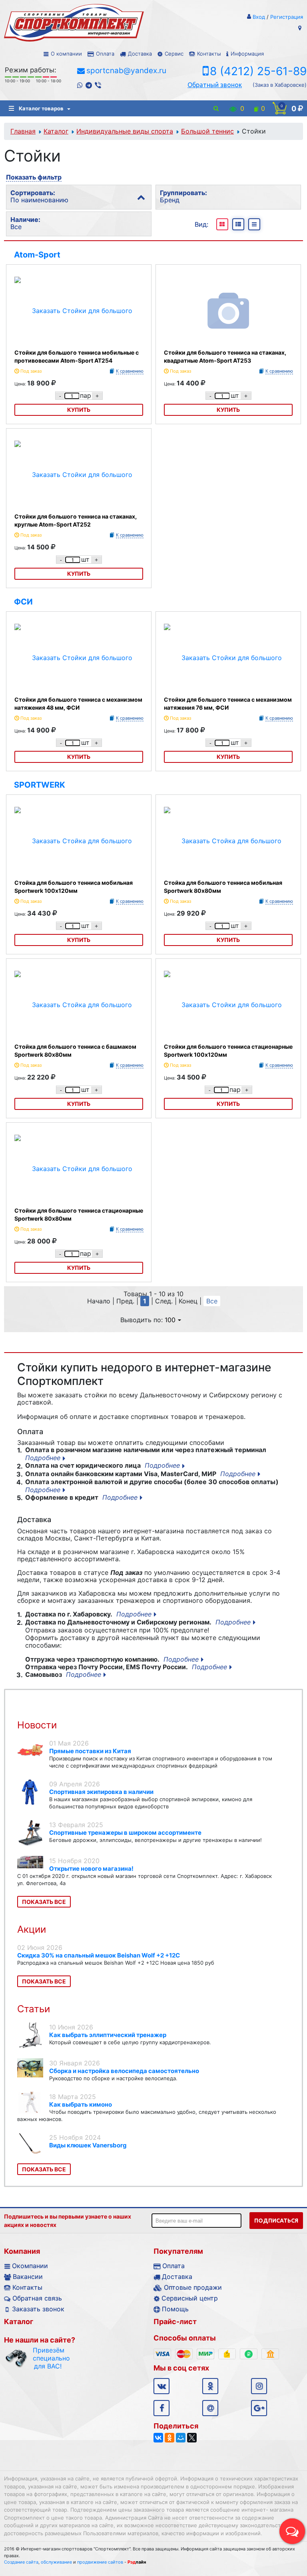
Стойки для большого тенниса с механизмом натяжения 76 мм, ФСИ (228, 703)
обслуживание (56, 2562)
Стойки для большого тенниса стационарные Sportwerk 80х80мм (79, 1214)
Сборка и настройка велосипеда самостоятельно (124, 2071)
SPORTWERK (40, 785)
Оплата (105, 54)
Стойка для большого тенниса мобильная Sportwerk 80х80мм (223, 887)
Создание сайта (21, 2562)
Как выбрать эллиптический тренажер (108, 2035)
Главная (23, 131)
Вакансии (28, 2277)
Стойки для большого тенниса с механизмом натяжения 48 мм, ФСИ (78, 703)
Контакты (209, 54)
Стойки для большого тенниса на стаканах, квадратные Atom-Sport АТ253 (225, 356)
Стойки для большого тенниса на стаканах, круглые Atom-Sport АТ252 (76, 520)
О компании (66, 54)
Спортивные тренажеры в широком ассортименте (125, 1833)
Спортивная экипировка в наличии (101, 1792)
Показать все (44, 1902)
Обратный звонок (215, 85)
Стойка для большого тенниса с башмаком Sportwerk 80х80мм (75, 1051)
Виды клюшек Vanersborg (88, 2145)
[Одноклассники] (169, 2438)
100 (170, 1320)
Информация (247, 54)
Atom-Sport (37, 255)
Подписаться (276, 2221)
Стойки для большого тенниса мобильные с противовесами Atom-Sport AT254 (77, 356)
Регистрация (287, 17)
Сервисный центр (190, 2298)
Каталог (56, 131)
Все (212, 1301)
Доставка (140, 54)
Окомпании (30, 2266)
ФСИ (23, 602)
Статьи (34, 2009)
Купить (79, 410)
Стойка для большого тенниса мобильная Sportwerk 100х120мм (74, 887)
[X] (192, 2438)
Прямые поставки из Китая (90, 1751)
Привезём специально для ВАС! (48, 2358)
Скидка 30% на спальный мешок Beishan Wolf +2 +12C (99, 1955)
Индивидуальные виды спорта (125, 131)
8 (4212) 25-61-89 (258, 71)
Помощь (175, 2309)
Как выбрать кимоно (81, 2104)
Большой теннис (207, 131)
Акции (32, 1929)
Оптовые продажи (193, 2287)
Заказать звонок (38, 2309)
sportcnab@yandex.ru (126, 71)
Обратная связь (37, 2298)
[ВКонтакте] (158, 2438)
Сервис (174, 54)
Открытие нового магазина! (91, 1869)
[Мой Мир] (181, 2438)
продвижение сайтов (100, 2562)
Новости (37, 1725)
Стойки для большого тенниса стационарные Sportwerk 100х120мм (228, 1051)
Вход (259, 17)
